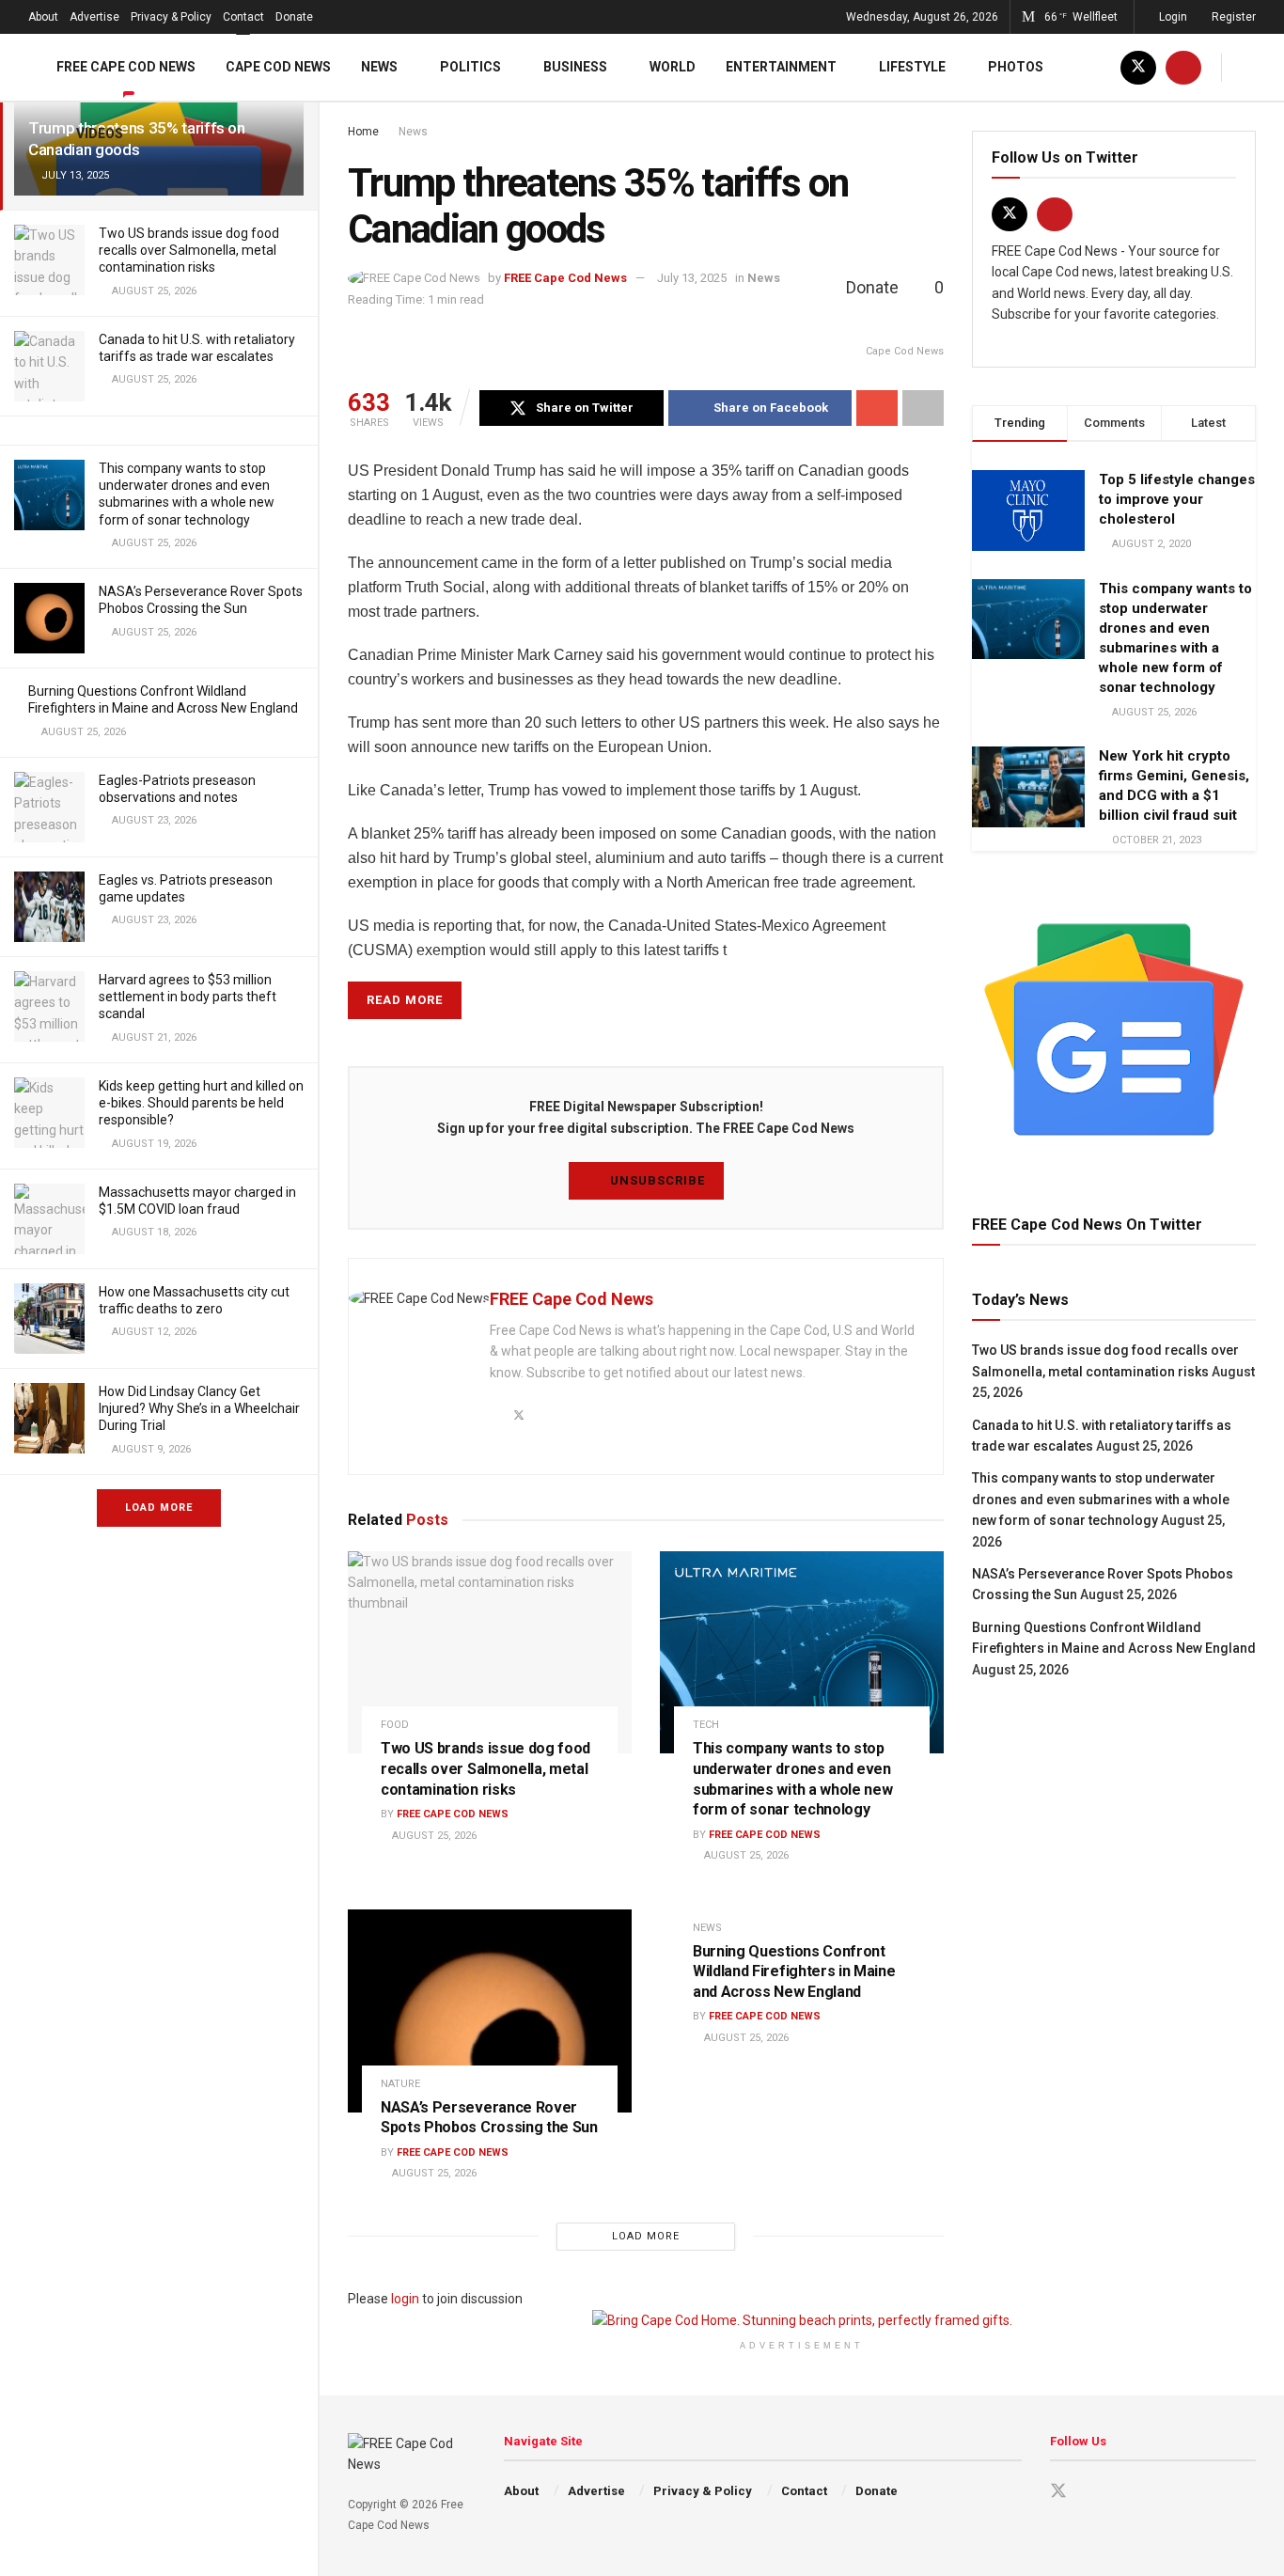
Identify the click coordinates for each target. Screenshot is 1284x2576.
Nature (400, 2084)
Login (1172, 17)
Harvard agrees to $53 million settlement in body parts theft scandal (188, 997)
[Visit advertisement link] (1114, 1029)
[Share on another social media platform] (923, 408)
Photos (1016, 67)
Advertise (94, 17)
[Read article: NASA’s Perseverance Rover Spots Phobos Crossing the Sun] (490, 2011)
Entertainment (781, 67)
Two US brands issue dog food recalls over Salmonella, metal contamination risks (189, 250)
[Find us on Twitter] (1138, 67)
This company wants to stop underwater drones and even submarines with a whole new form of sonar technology (1101, 1499)
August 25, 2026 (433, 1836)
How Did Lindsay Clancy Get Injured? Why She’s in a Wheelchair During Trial (199, 1408)
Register (1232, 17)
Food (395, 1725)
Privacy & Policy (171, 17)
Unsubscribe (656, 1180)
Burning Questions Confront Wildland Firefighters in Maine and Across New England (794, 1971)
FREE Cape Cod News (126, 67)
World (673, 67)
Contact (243, 17)
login (405, 2299)
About (43, 17)
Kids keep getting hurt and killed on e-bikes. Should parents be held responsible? (201, 1103)
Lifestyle (912, 67)
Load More (159, 1508)
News (379, 67)
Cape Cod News (278, 67)
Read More (405, 1000)
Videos (100, 134)
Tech (706, 1725)
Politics (470, 67)
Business (575, 67)
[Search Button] (1249, 67)
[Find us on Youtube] (1183, 67)
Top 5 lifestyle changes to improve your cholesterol (1177, 499)
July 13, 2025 (692, 278)
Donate (294, 17)
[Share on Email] (877, 408)
